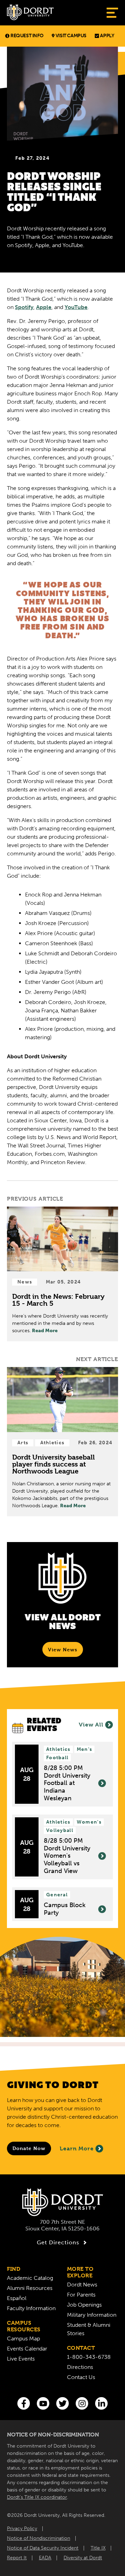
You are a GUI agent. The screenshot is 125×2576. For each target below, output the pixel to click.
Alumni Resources (30, 2288)
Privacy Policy (22, 2528)
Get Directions (58, 2242)
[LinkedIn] (101, 2403)
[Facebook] (24, 2403)
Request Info (27, 36)
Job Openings (84, 2305)
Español (17, 2298)
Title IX (98, 2548)
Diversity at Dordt (83, 2558)
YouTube (76, 307)
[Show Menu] (112, 13)
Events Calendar (27, 2349)
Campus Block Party (65, 1909)
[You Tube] (43, 2403)
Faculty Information (31, 2308)
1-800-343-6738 (89, 2357)
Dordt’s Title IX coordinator (37, 2497)
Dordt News (82, 2285)
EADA (45, 2558)
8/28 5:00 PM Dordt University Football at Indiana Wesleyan (67, 1783)
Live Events (21, 2359)
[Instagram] (82, 2403)
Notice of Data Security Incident (43, 2548)
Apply (107, 36)
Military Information (92, 2315)
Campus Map (23, 2338)
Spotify (24, 307)
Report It (17, 2558)
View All (91, 1725)
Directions (80, 2367)
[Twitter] (62, 2403)
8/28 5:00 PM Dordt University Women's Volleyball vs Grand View (67, 1856)
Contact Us (81, 2377)
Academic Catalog (30, 2278)
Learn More (77, 2148)
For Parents (81, 2295)
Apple (44, 307)
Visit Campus (71, 36)
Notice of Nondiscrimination (39, 2538)
